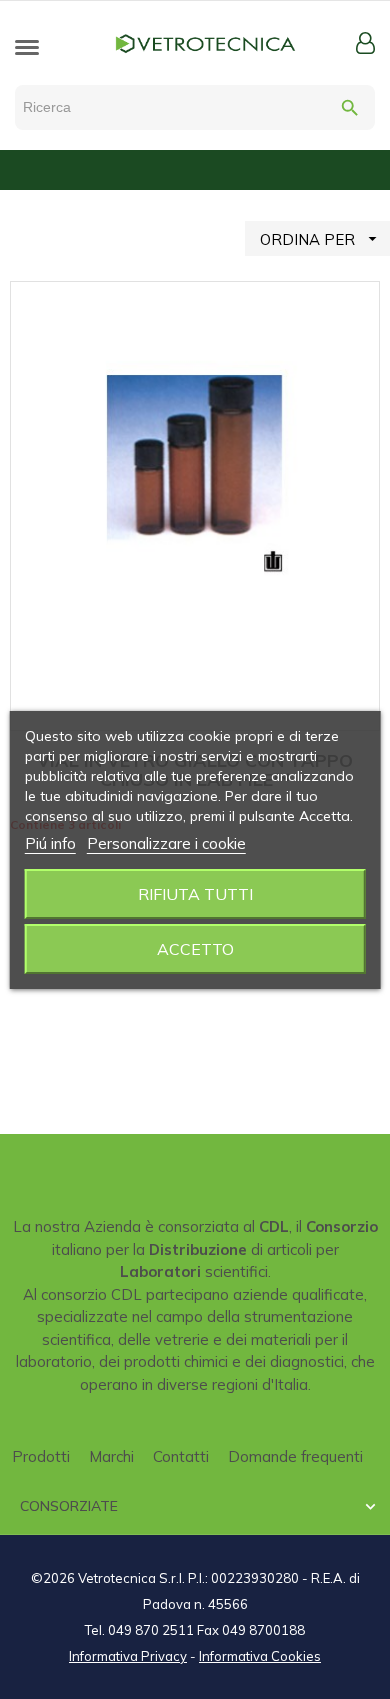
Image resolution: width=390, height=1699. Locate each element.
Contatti (181, 1456)
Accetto (195, 949)
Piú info (50, 843)
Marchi (111, 1456)
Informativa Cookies (260, 1656)
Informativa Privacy (128, 1656)
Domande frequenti (295, 1456)
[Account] (365, 43)
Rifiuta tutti (195, 894)
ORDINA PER (321, 239)
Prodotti (41, 1456)
